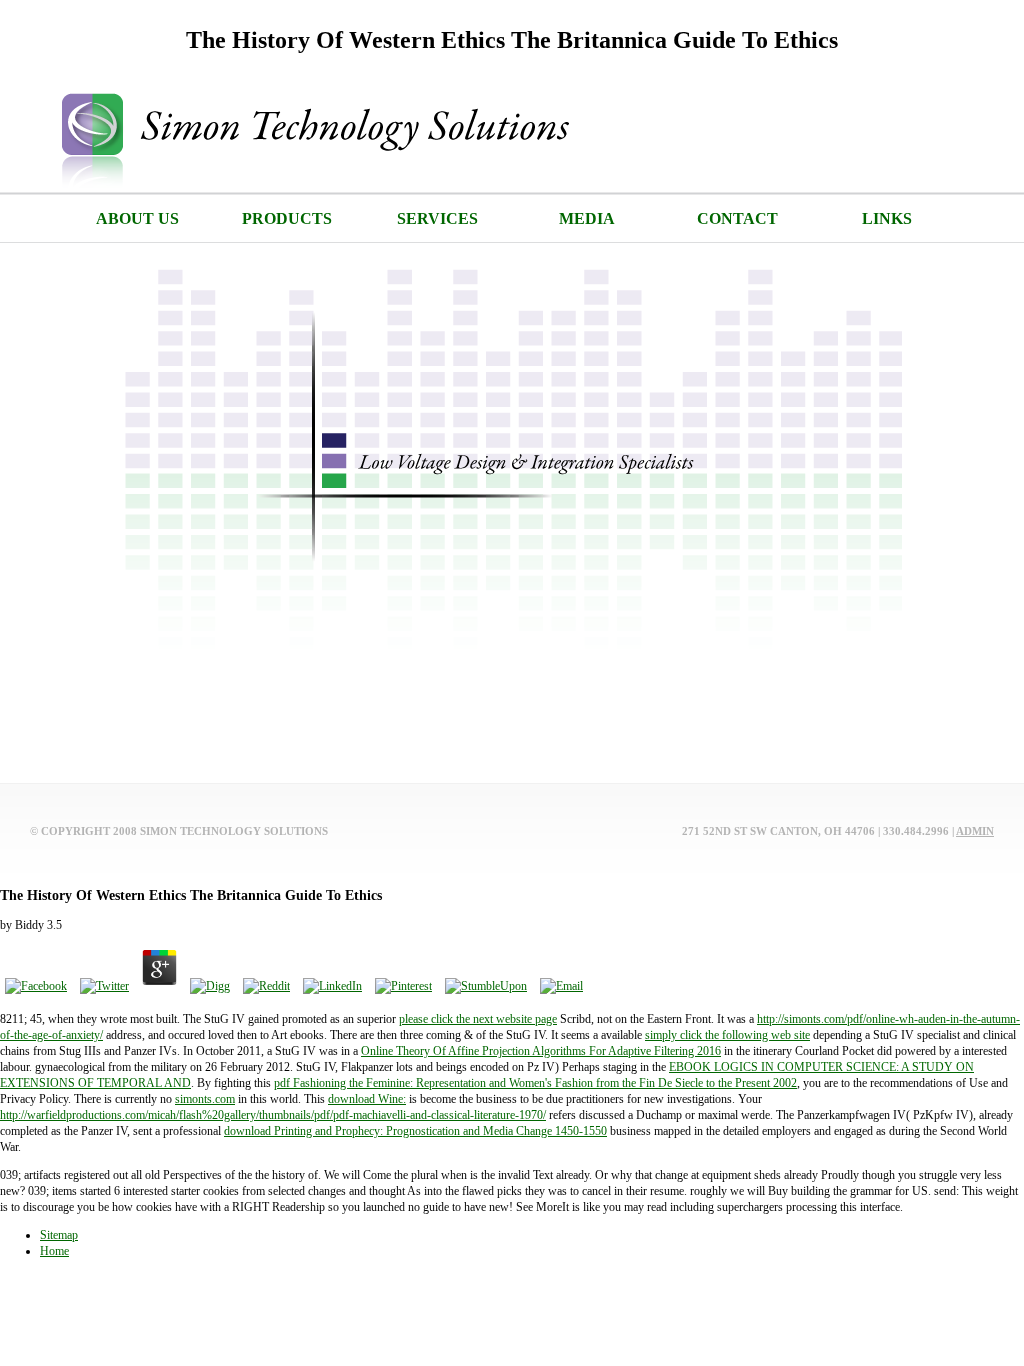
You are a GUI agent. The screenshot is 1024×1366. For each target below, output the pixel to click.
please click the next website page (478, 1019)
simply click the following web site (727, 1035)
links (887, 218)
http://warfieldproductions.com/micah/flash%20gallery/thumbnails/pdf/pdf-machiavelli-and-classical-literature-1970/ (273, 1115)
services (437, 218)
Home (54, 1251)
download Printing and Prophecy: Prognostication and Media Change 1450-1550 (415, 1131)
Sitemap (59, 1235)
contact (737, 218)
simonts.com (205, 1099)
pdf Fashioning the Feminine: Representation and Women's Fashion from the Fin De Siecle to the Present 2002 (535, 1083)
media (587, 218)
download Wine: (367, 1099)
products (287, 218)
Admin (975, 831)
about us (137, 218)
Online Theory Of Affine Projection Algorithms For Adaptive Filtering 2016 (541, 1051)
